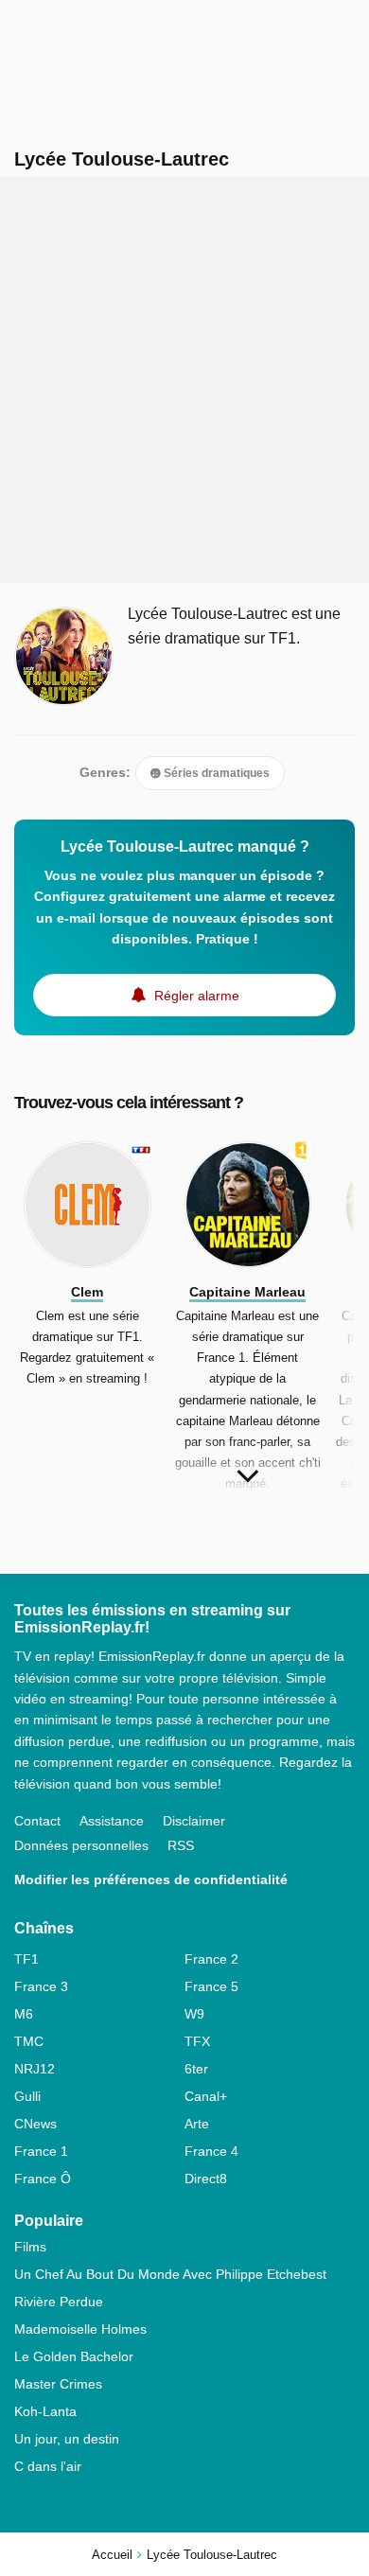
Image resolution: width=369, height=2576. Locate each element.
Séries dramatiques (215, 773)
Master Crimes (58, 2384)
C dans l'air (48, 2466)
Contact (37, 1821)
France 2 (211, 1959)
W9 (194, 2014)
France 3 (41, 1986)
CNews (35, 2124)
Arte (197, 2124)
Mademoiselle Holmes (80, 2329)
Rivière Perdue (59, 2302)
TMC (29, 2041)
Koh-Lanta (45, 2411)
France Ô (43, 2179)
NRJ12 (35, 2069)
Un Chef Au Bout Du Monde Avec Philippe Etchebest (170, 2274)
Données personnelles (81, 1845)
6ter (196, 2069)
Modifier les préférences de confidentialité (151, 1879)
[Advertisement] (184, 379)
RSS (181, 1845)
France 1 (41, 2151)
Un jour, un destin (67, 2439)
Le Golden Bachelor (74, 2356)
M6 (24, 2014)
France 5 (211, 1986)
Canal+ (206, 2096)
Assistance (112, 1821)
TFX (197, 2041)
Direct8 (206, 2179)
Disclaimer (194, 1821)
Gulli (27, 2096)
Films (30, 2247)
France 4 (211, 2151)
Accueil (112, 2555)
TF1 (26, 1959)
